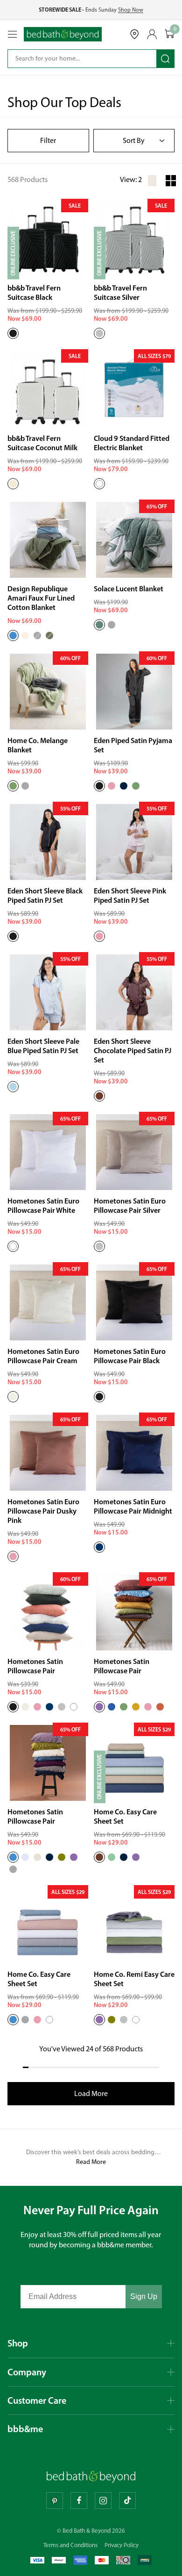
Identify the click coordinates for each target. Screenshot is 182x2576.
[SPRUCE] (49, 636)
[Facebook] (79, 2501)
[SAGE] (136, 786)
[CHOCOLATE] (99, 1096)
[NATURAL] (37, 1857)
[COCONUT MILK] (13, 484)
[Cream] (25, 1707)
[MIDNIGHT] (99, 1547)
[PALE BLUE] (13, 1087)
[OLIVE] (62, 1857)
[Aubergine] (99, 1707)
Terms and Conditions (70, 2545)
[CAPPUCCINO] (99, 1857)
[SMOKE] (37, 636)
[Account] (152, 34)
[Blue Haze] (112, 1707)
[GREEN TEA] (13, 786)
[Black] (13, 1707)
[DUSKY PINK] (13, 1556)
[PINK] (99, 936)
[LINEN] (25, 636)
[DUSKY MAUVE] (99, 2020)
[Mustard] (136, 1707)
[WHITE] (99, 484)
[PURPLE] (136, 1857)
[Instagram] (103, 2501)
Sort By (134, 140)
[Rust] (160, 1707)
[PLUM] (74, 1857)
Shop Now (131, 10)
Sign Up (144, 2296)
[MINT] (112, 1857)
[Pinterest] (55, 2501)
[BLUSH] (112, 786)
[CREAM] (13, 1397)
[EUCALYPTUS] (99, 625)
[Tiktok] (127, 2501)
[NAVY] (124, 786)
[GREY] (112, 625)
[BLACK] (13, 333)
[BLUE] (13, 636)
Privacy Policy (122, 2545)
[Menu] (13, 34)
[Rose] (148, 1707)
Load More (91, 2093)
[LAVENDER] (25, 1857)
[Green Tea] (124, 1707)
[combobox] (76, 59)
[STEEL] (13, 1869)
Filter (48, 140)
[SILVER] (99, 333)
